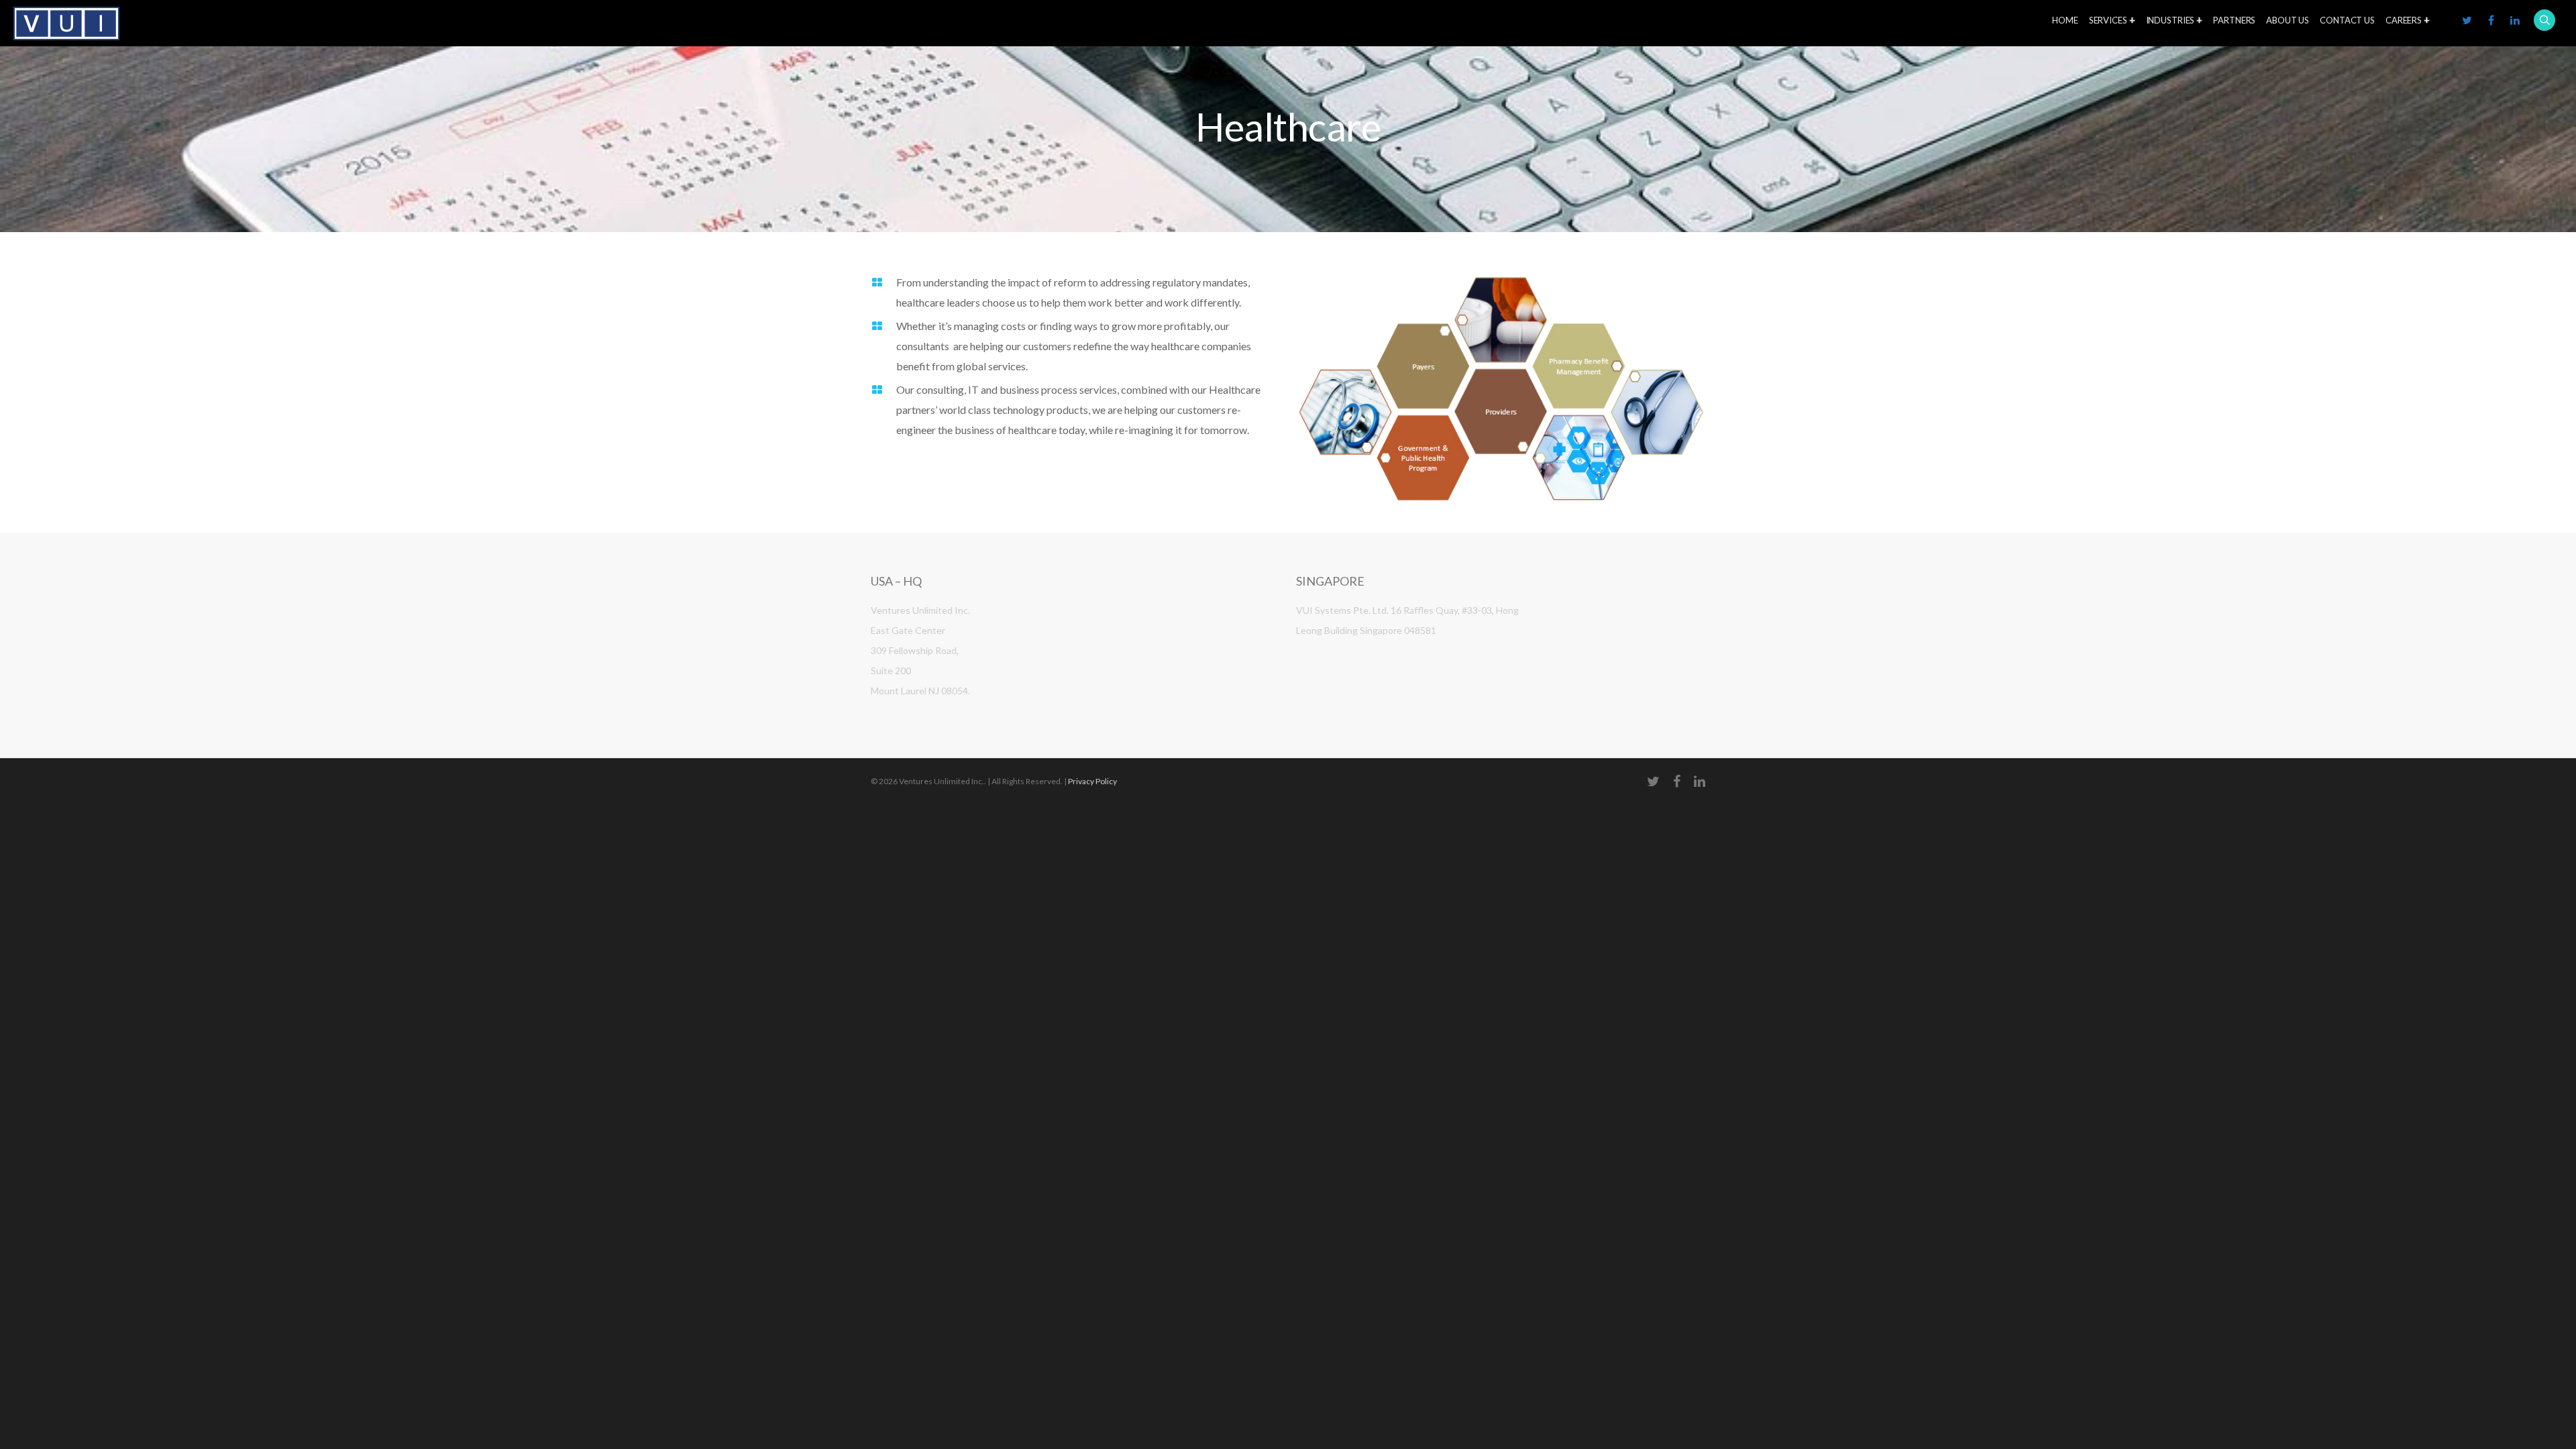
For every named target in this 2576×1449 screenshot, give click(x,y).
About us (2288, 20)
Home (2065, 20)
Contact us (2347, 20)
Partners (2234, 20)
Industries (2170, 20)
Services (2108, 20)
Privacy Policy (1092, 781)
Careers (2404, 20)
